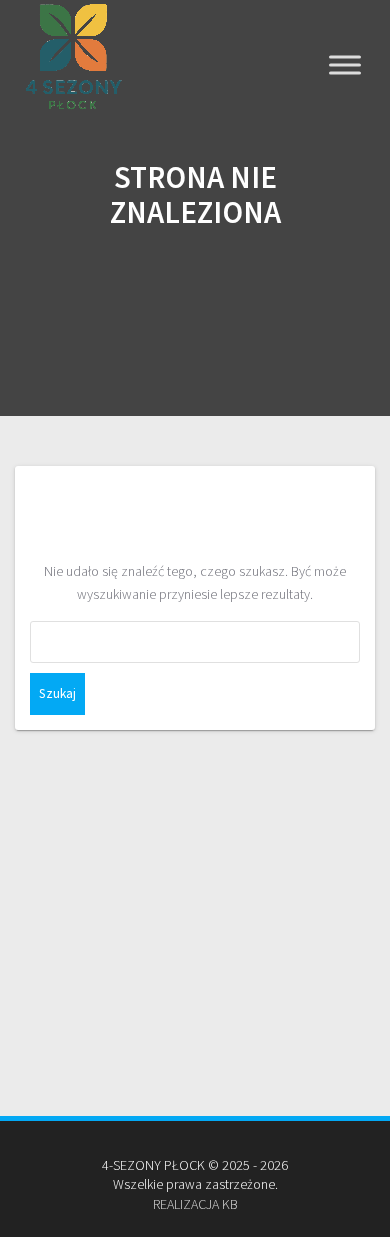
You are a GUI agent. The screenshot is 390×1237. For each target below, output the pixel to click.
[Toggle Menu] (345, 65)
